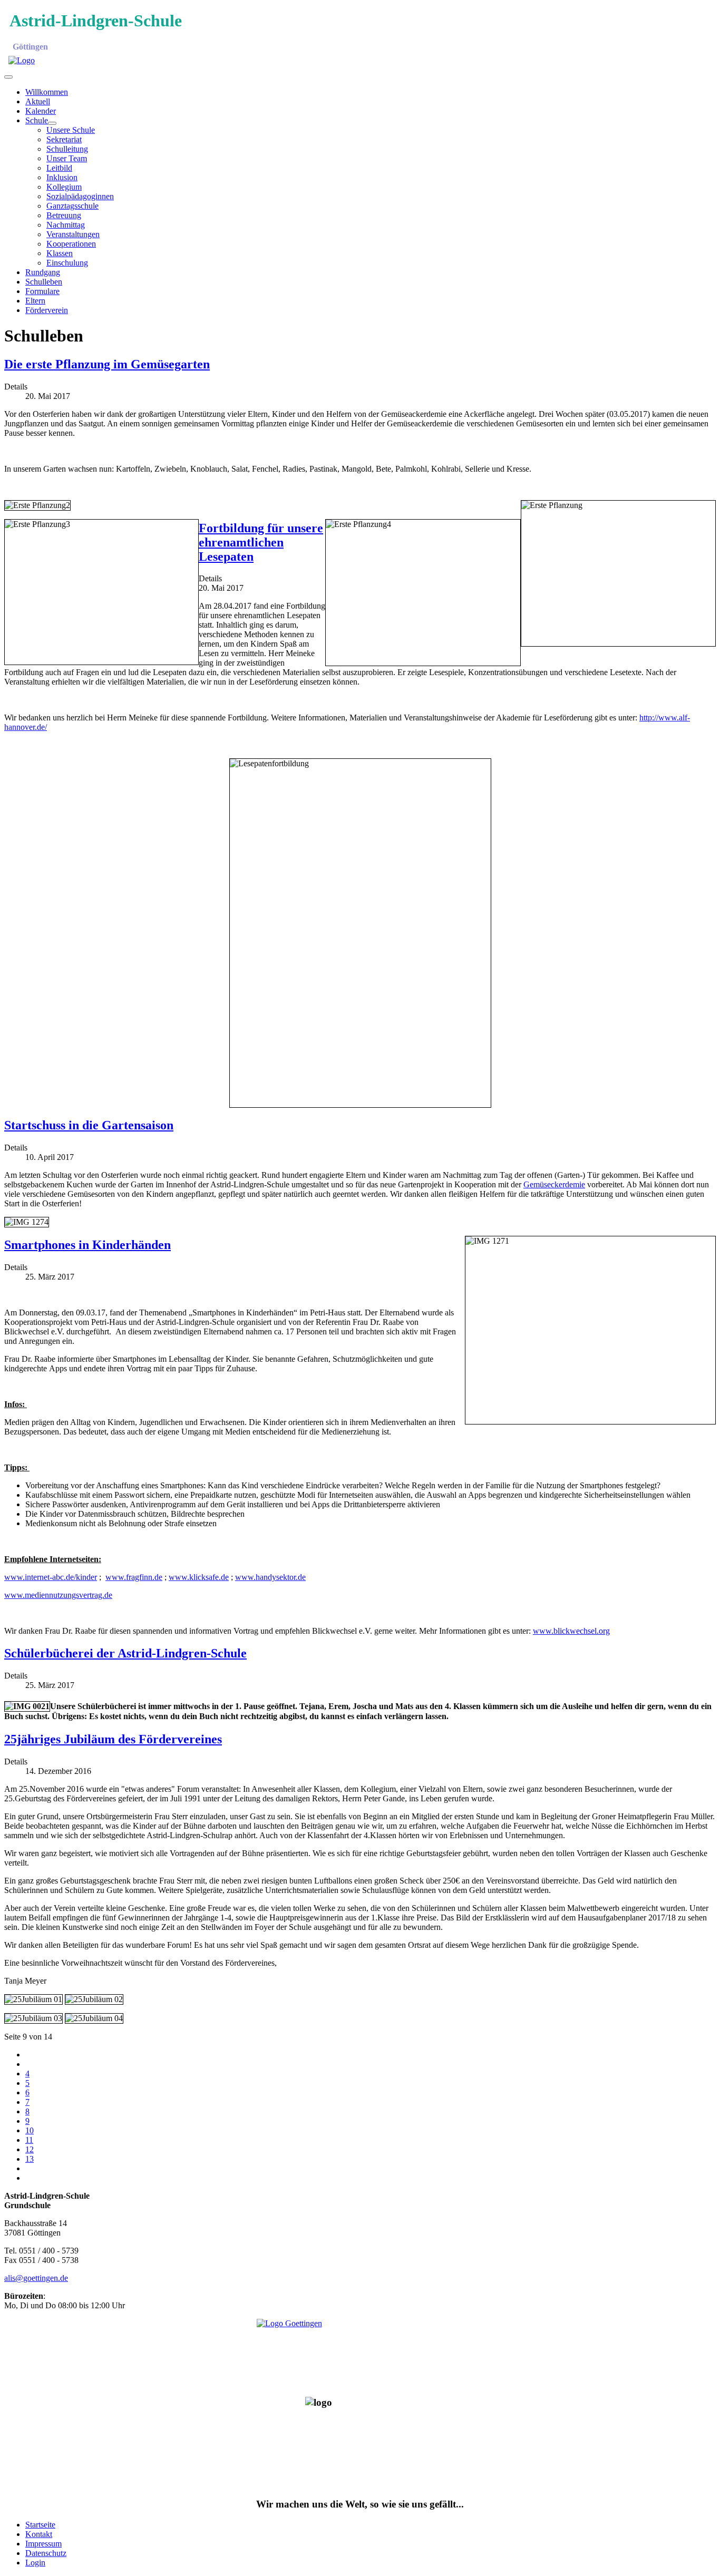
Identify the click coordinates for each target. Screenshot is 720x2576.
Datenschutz (46, 2553)
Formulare (42, 291)
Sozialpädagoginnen (80, 196)
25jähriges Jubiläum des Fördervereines (113, 1739)
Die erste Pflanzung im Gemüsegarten (107, 364)
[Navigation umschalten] (8, 77)
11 (29, 2140)
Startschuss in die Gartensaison (89, 1125)
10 (30, 2130)
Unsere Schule (71, 130)
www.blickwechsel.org (571, 1631)
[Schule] (52, 123)
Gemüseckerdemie (554, 1184)
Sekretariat (64, 139)
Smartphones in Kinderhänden (87, 1245)
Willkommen (47, 92)
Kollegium (64, 187)
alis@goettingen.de (36, 2278)
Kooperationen (71, 244)
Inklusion (62, 177)
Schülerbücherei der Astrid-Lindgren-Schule (125, 1653)
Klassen (60, 253)
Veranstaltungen (73, 234)
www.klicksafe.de (199, 1577)
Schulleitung (67, 149)
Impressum (43, 2544)
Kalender (41, 111)
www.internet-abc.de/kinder (51, 1577)
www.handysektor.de (270, 1577)
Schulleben (44, 282)
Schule (37, 120)
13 (30, 2159)
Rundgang (43, 272)
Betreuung (64, 215)
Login (35, 2563)
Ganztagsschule (72, 206)
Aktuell (38, 101)
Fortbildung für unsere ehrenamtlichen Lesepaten (261, 542)
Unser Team (67, 158)
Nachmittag (66, 225)
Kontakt (39, 2534)
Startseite (40, 2525)
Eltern (35, 301)
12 (30, 2149)
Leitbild (59, 168)
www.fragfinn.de (134, 1577)
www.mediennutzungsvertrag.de (58, 1595)
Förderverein (47, 310)
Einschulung (67, 263)
